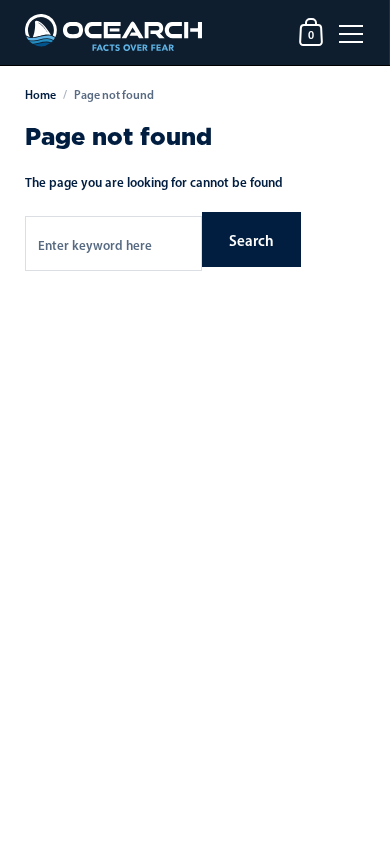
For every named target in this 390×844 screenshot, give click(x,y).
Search (251, 240)
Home (40, 94)
